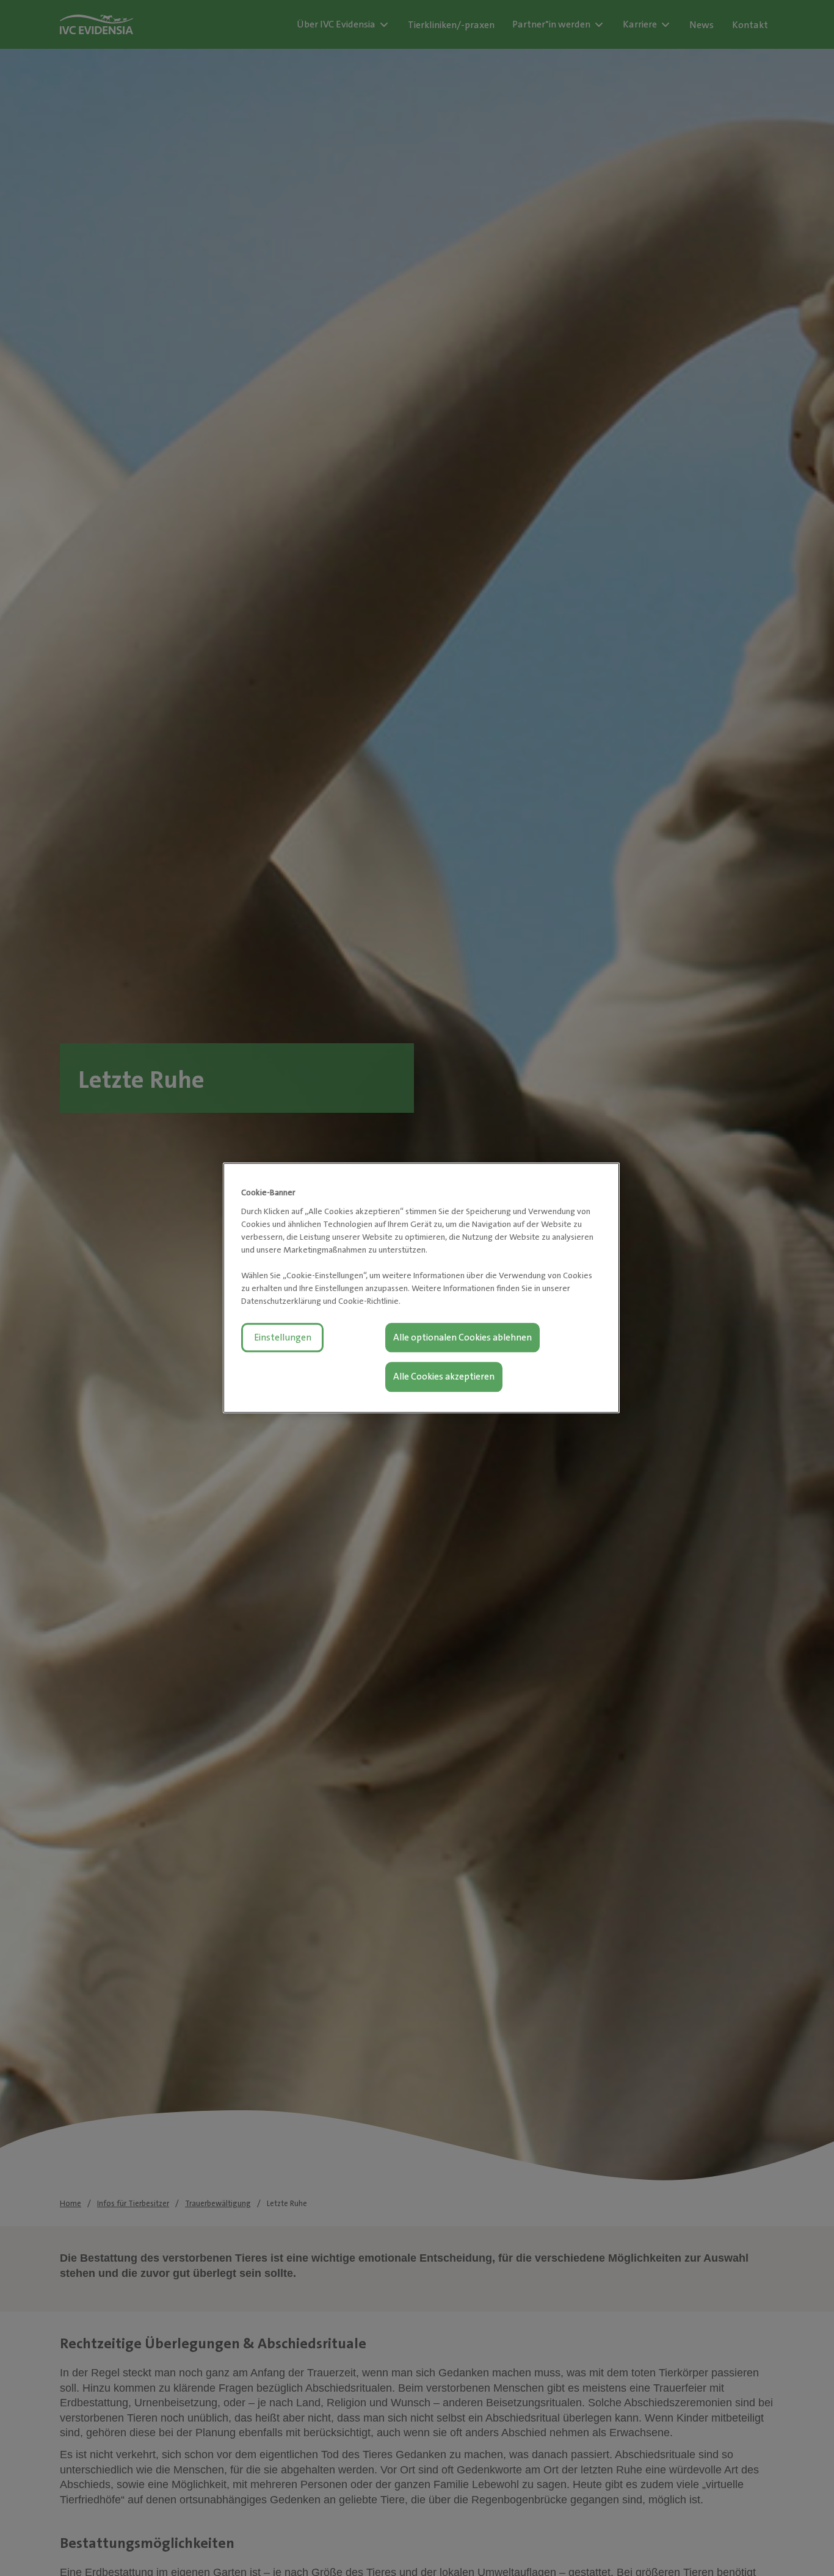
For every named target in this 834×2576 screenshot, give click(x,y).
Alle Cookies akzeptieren (444, 1377)
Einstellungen (283, 1337)
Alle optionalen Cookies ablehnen (462, 1337)
